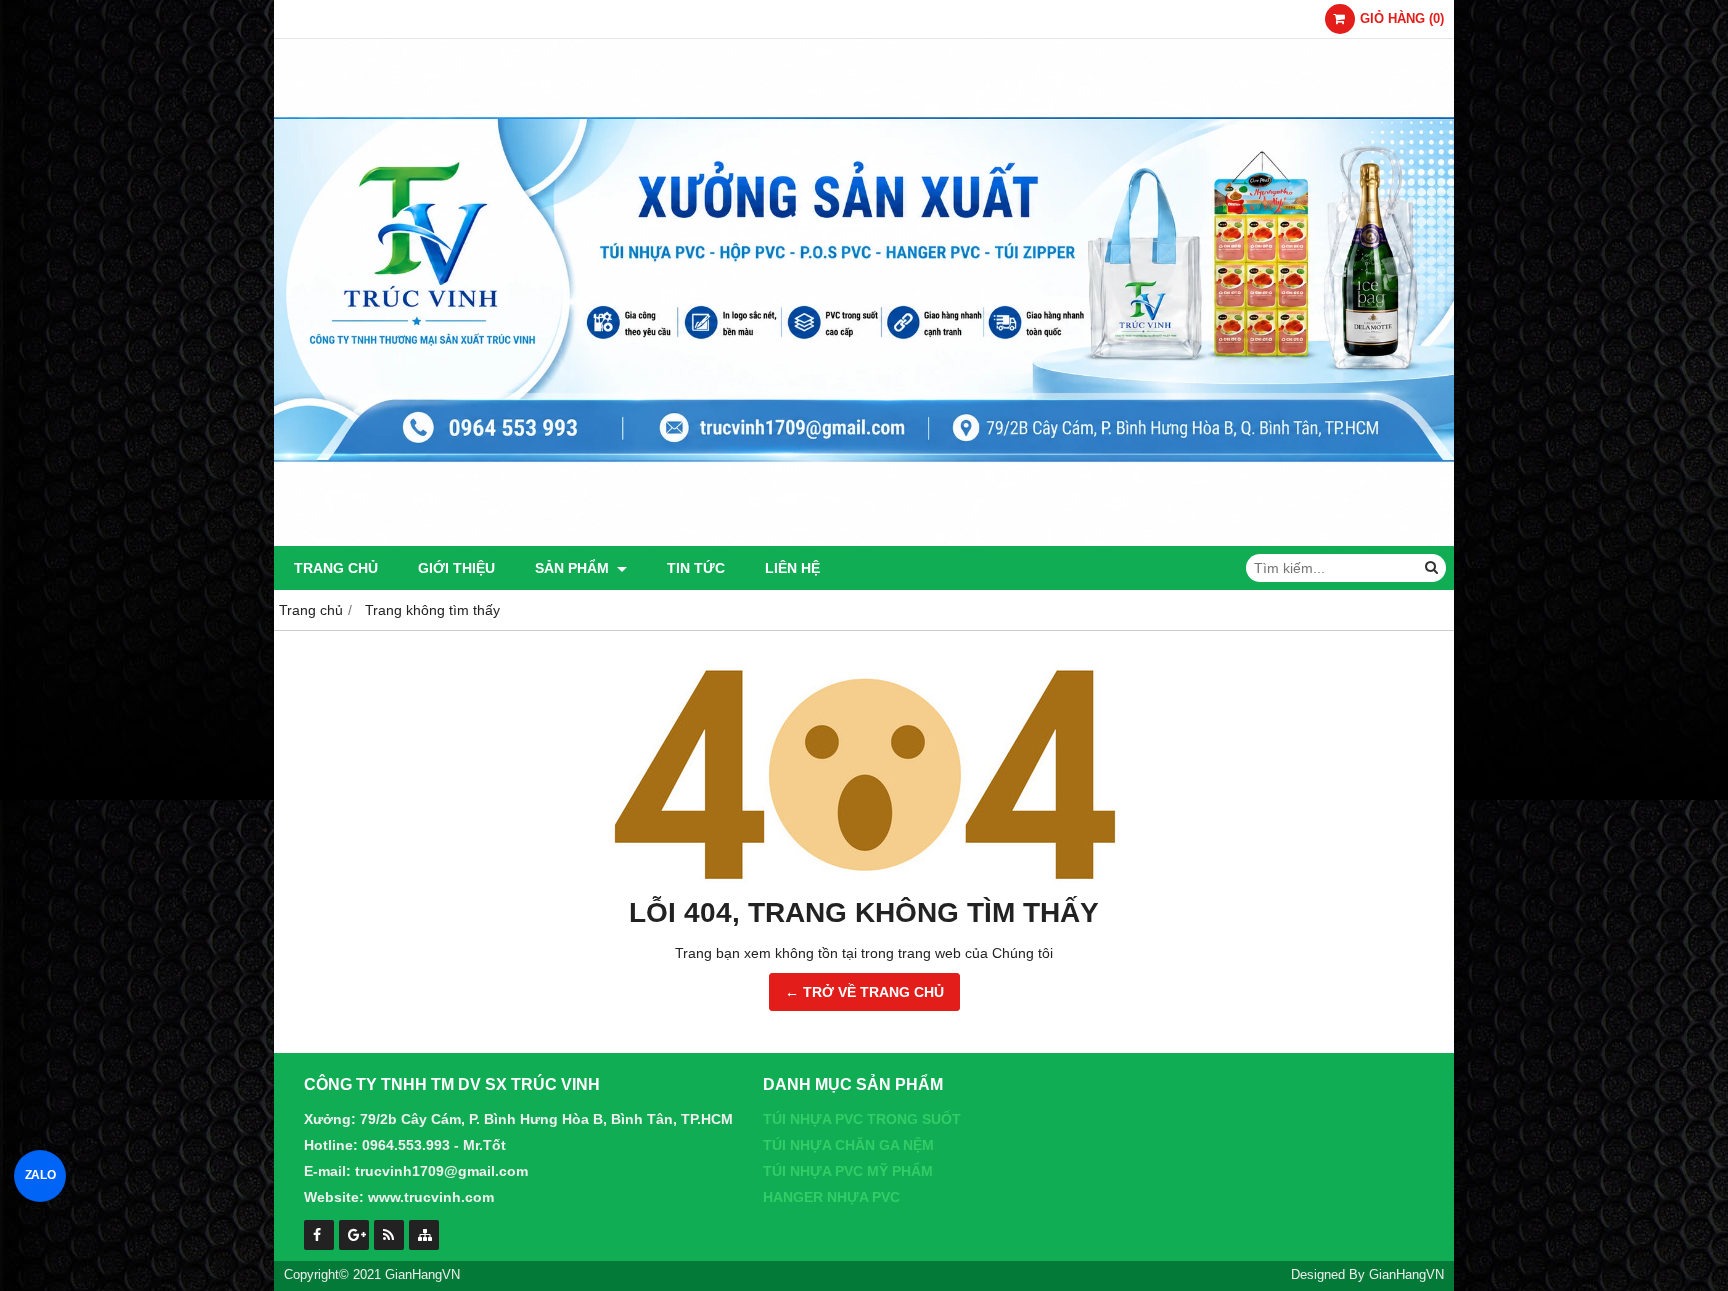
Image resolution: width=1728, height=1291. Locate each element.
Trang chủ (336, 568)
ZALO (40, 1175)
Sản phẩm (574, 568)
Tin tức (696, 568)
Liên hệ (792, 568)
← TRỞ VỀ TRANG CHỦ (864, 992)
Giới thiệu (456, 568)
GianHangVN (1406, 1275)
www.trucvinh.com (431, 1197)
